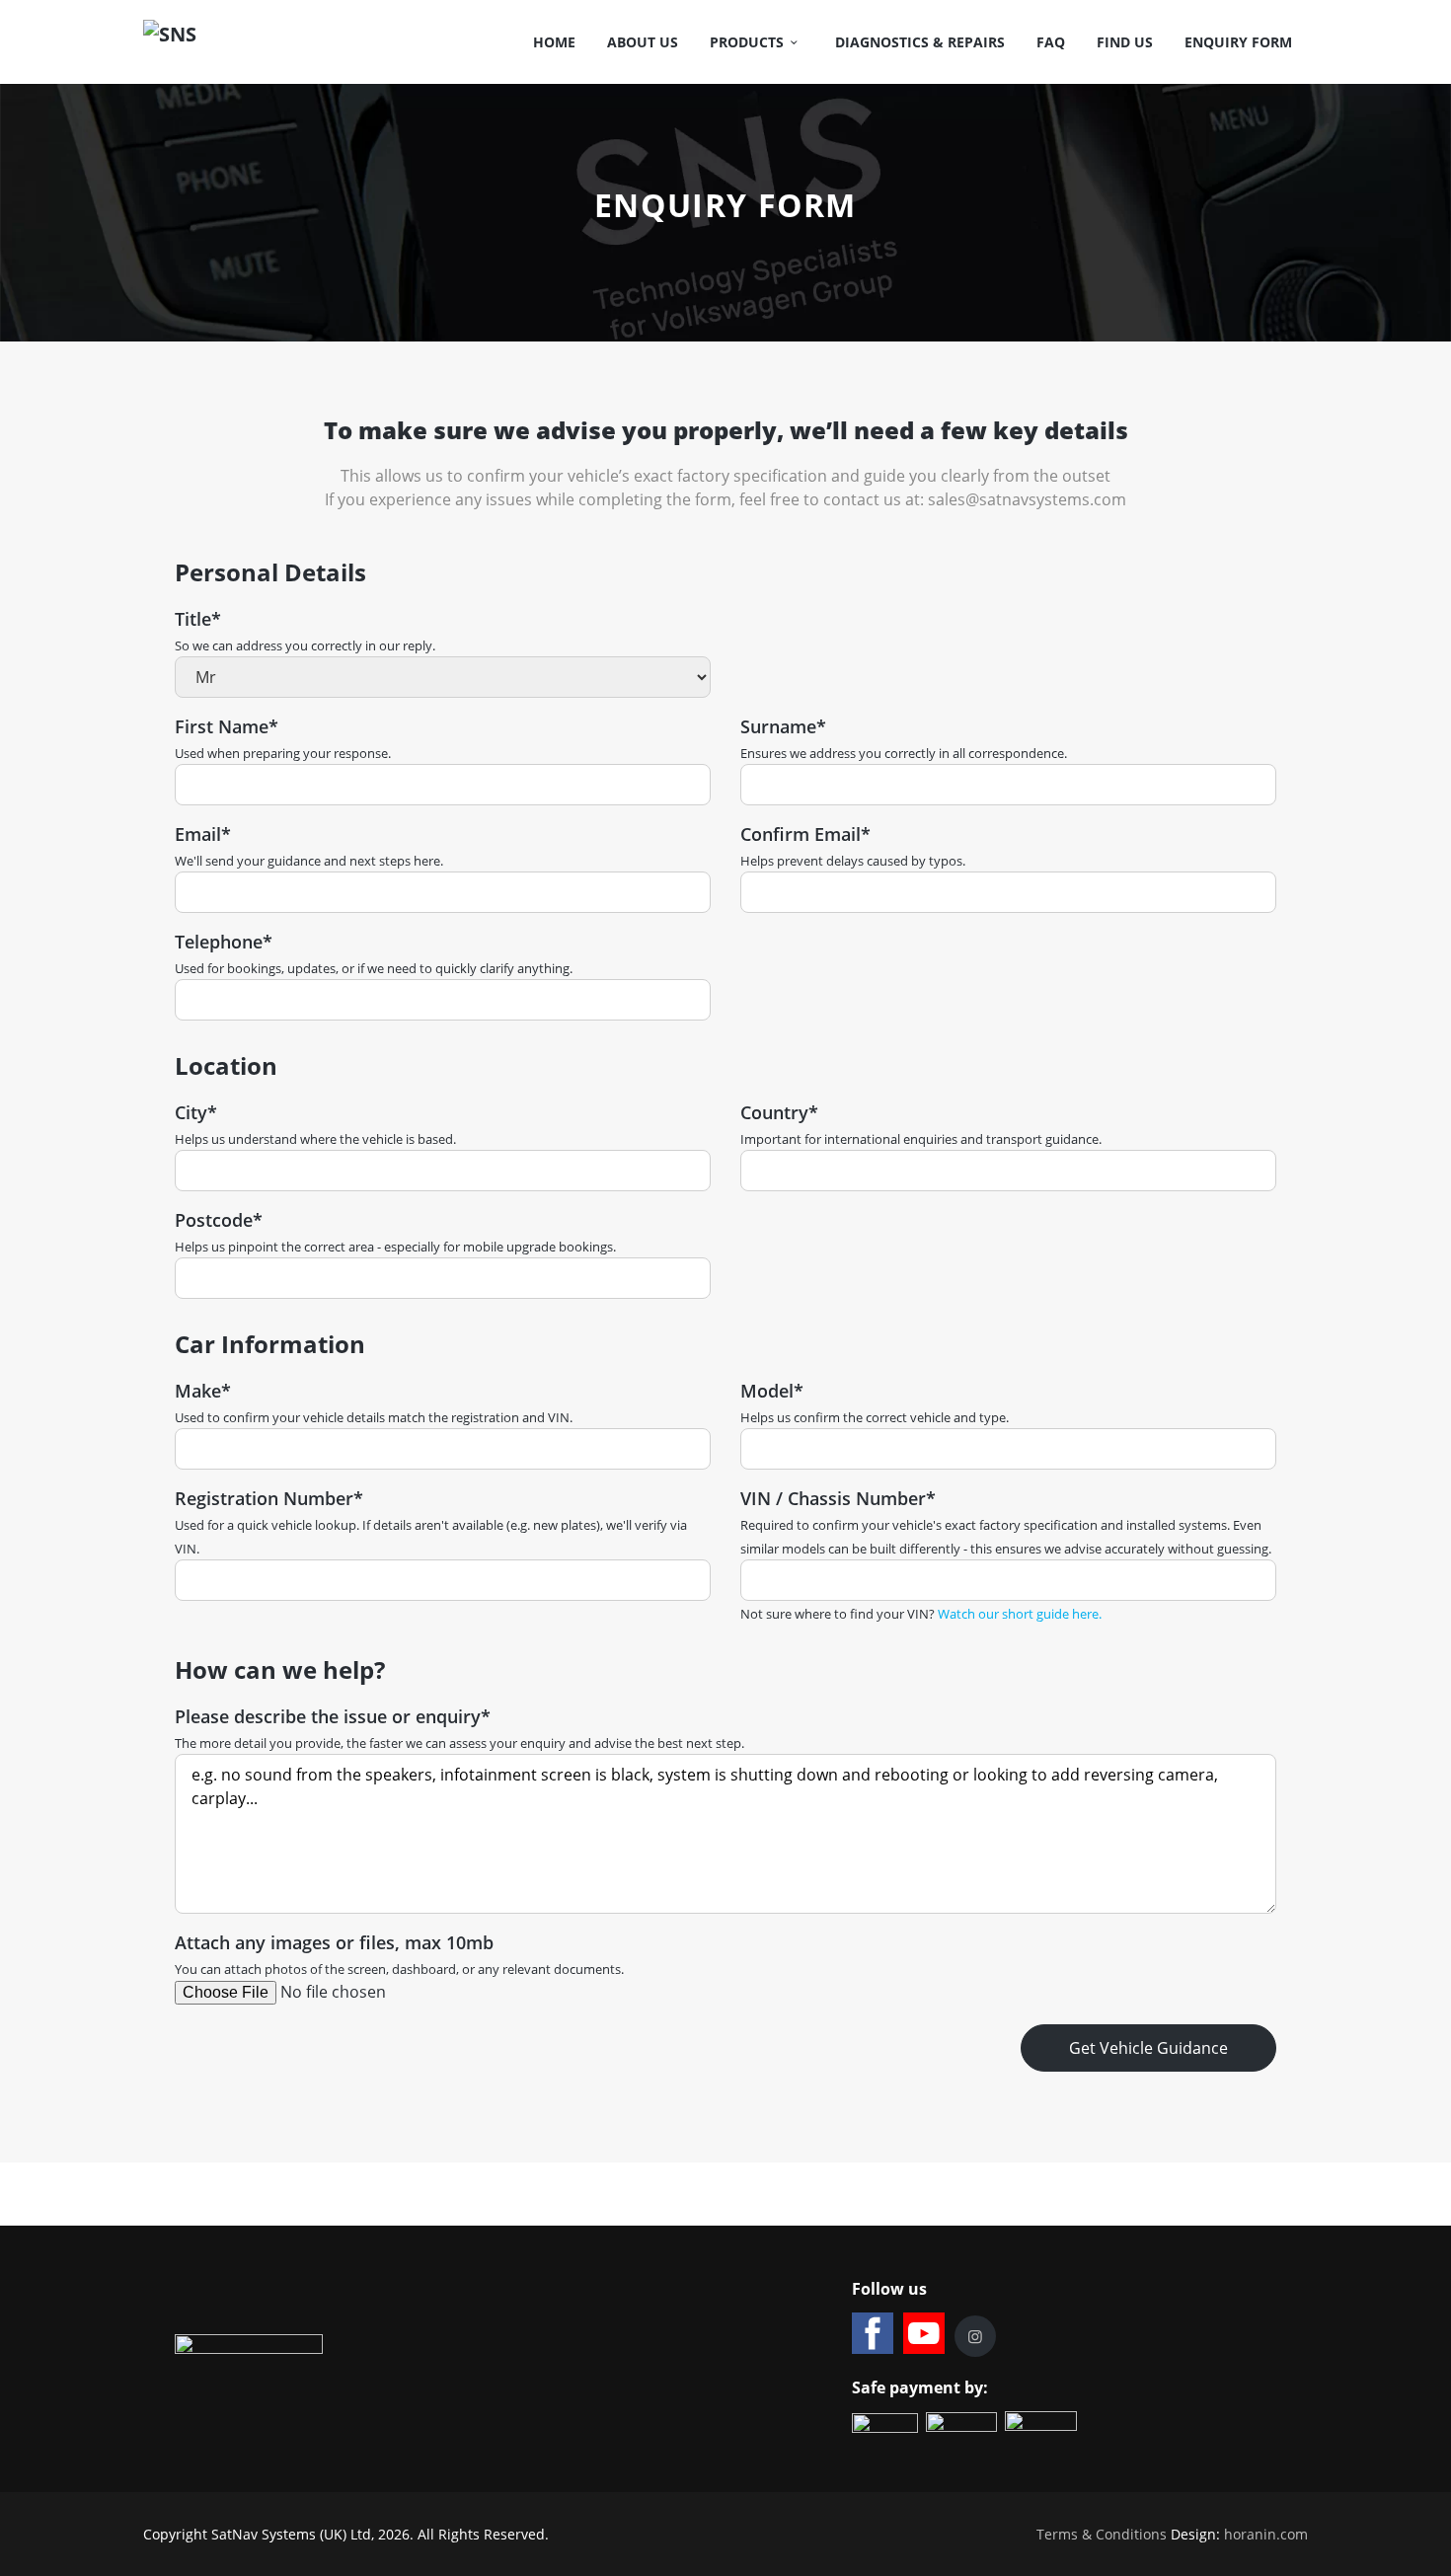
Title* (198, 619)
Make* (203, 1391)
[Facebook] (873, 2333)
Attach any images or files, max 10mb (334, 1942)
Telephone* (224, 942)
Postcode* (219, 1220)
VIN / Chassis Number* (838, 1498)
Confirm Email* (805, 834)
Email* (203, 834)
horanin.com (1266, 2534)
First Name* (227, 726)
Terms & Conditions (1102, 2534)
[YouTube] (924, 2333)
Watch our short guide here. (1020, 1614)
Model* (772, 1391)
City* (196, 1112)
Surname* (783, 726)
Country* (779, 1112)
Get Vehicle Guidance (1148, 2048)
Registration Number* (269, 1498)
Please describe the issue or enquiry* (333, 1716)
